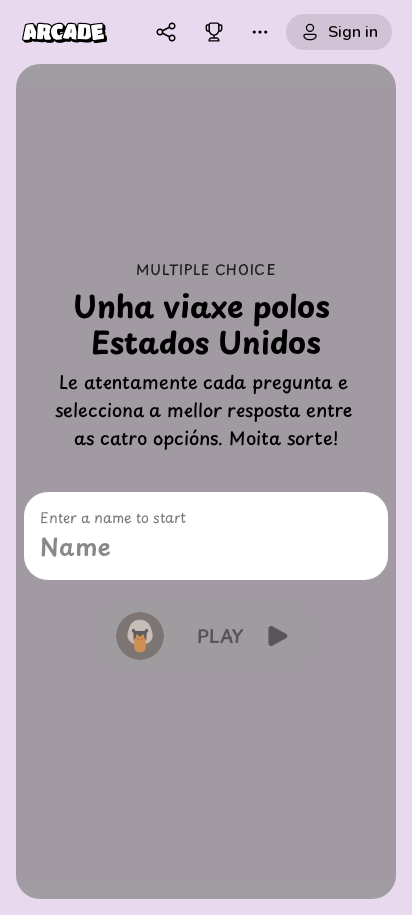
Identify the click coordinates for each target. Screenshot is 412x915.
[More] (260, 32)
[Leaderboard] (214, 32)
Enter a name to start (113, 518)
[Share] (166, 32)
